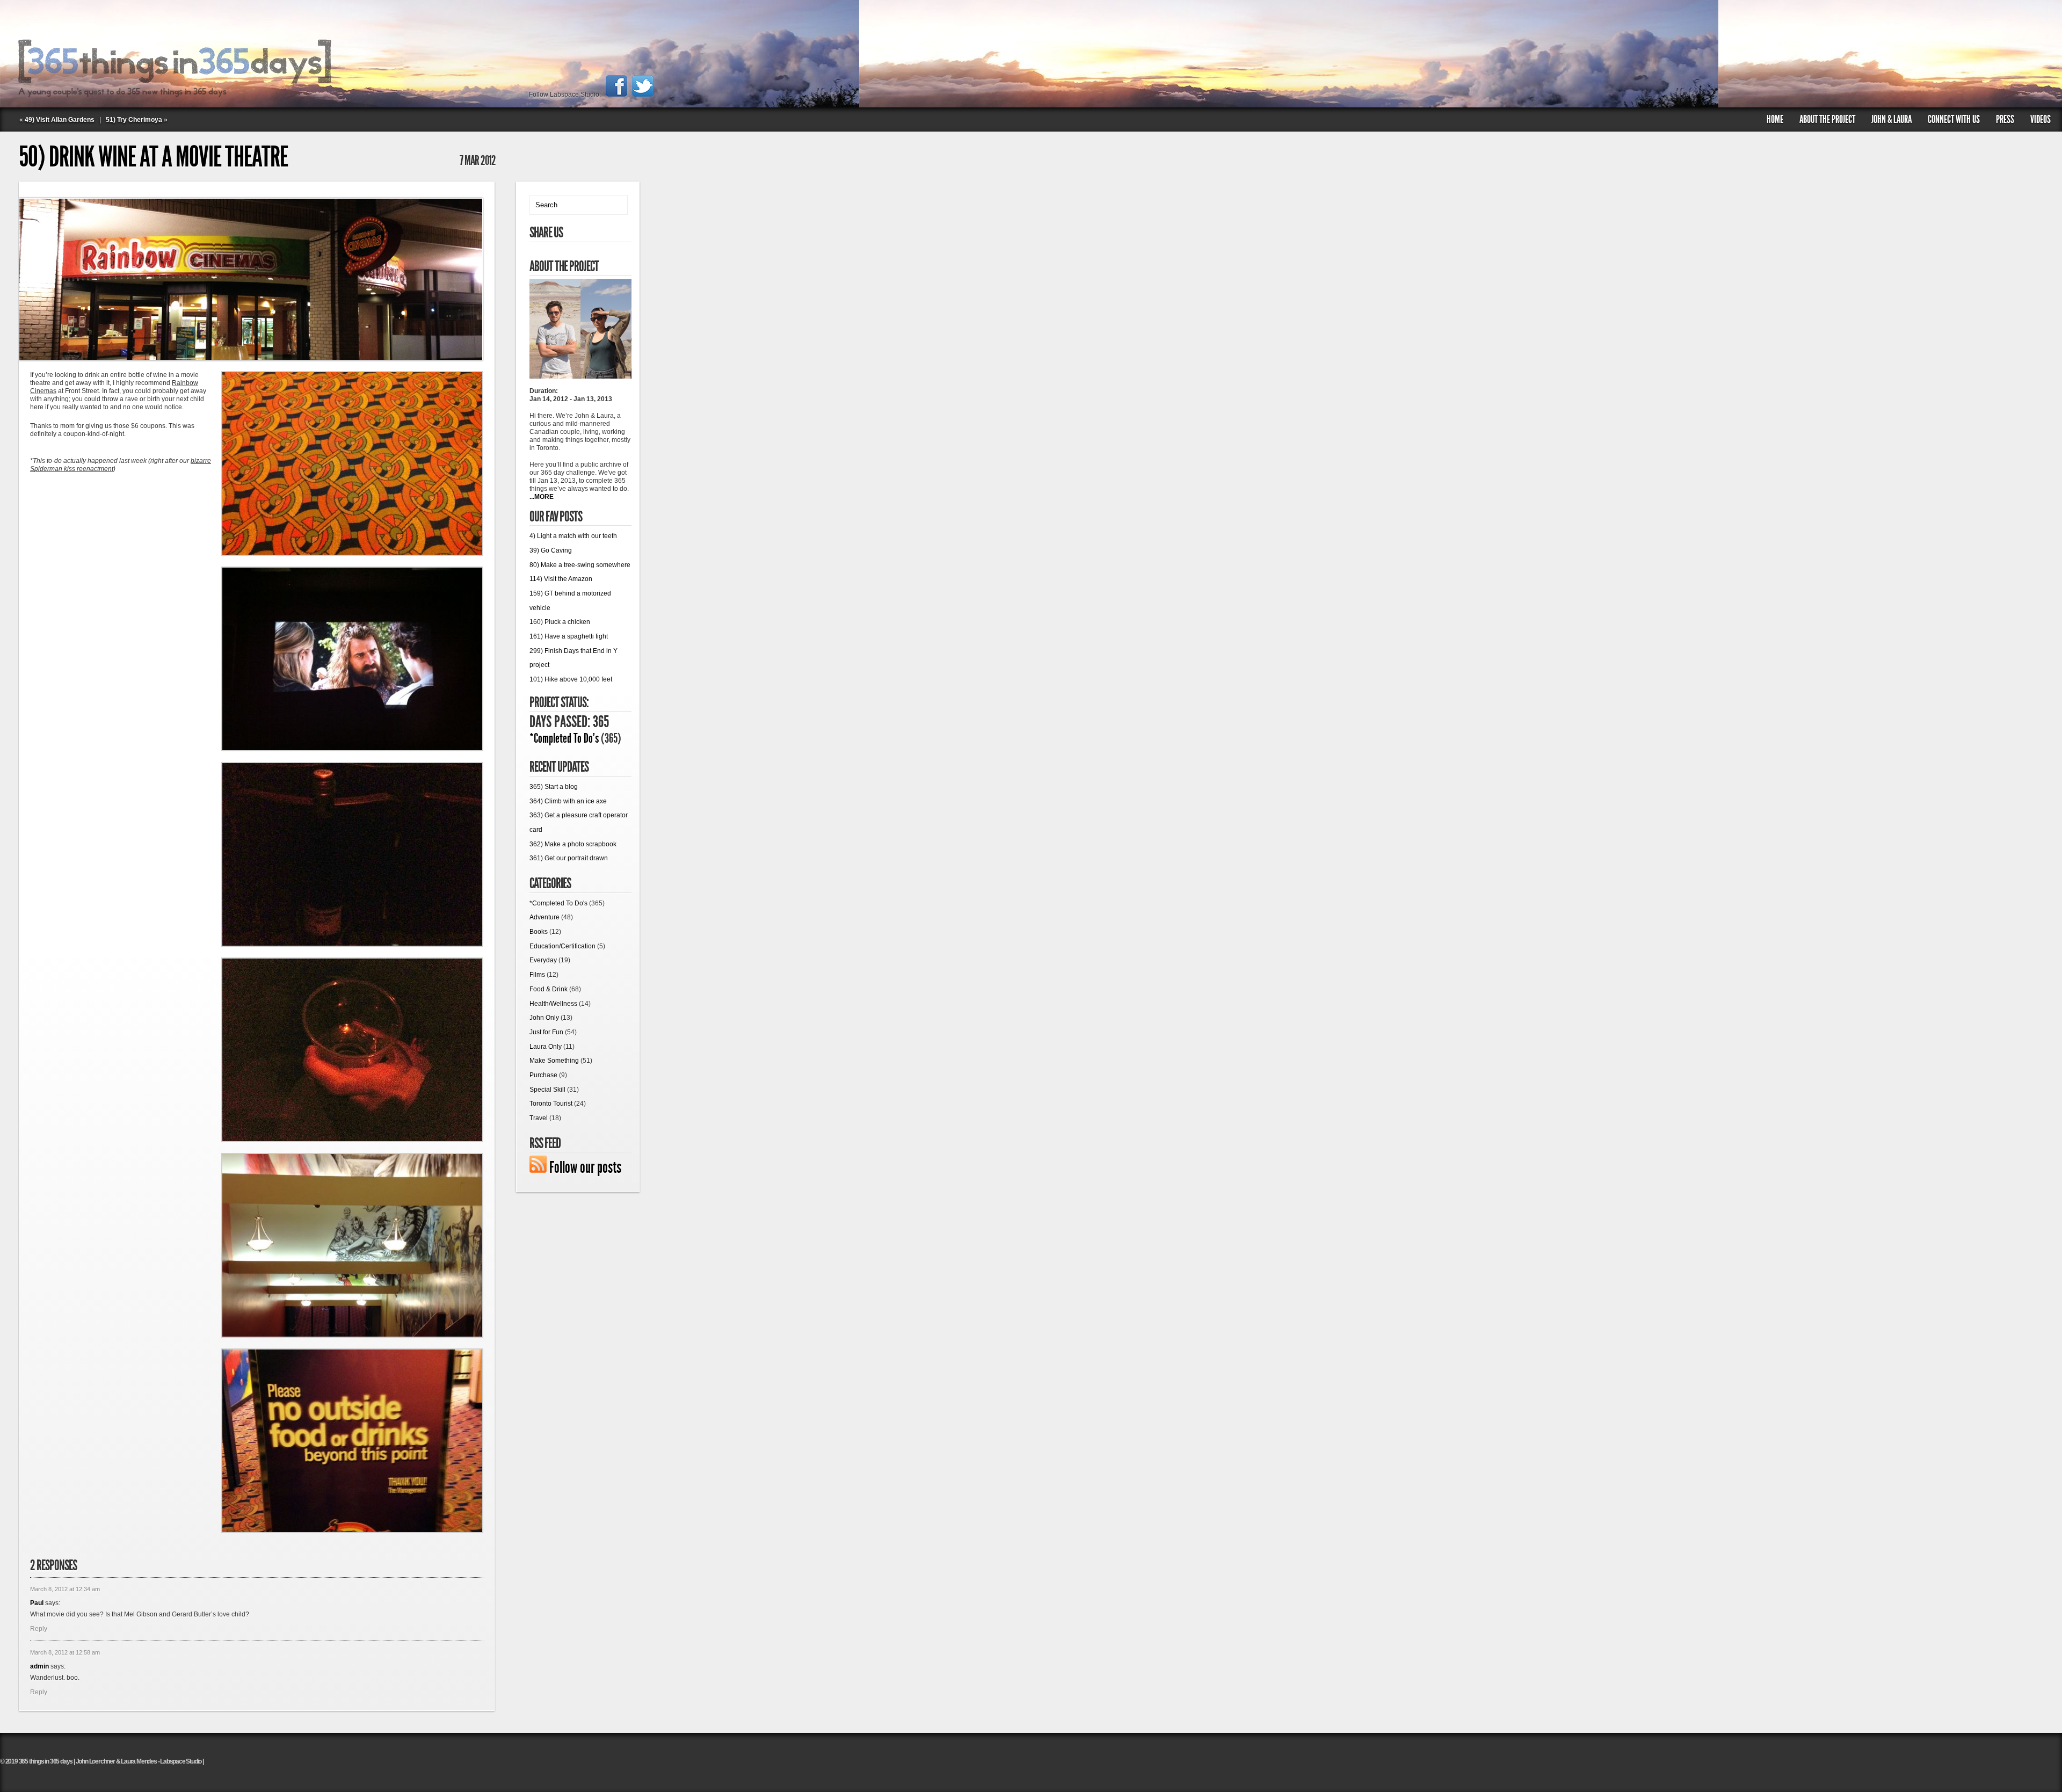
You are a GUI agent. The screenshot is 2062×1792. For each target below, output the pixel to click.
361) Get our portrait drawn (569, 858)
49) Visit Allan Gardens (60, 120)
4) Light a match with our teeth (573, 536)
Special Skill (547, 1090)
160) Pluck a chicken (560, 622)
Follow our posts (585, 1167)
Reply (39, 1629)
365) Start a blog (554, 787)
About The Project (1827, 119)
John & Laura (1892, 119)
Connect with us (1954, 119)
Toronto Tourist (551, 1104)
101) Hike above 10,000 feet (571, 679)
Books (539, 932)
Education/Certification (562, 946)
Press (2005, 119)
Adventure (544, 917)
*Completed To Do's (564, 738)
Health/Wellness (553, 1004)
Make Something (554, 1061)
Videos (2041, 119)
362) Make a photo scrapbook (573, 844)
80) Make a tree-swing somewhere (580, 565)
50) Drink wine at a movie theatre (153, 157)
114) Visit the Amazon (561, 579)
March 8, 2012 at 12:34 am (65, 1589)
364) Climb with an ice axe (568, 801)
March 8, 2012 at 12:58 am (65, 1652)
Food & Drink (549, 989)
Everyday (543, 960)
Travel (539, 1118)
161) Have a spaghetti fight (569, 636)
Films (537, 975)
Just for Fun (546, 1032)
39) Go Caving (551, 550)
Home (1775, 119)
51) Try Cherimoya (134, 120)
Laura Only (546, 1047)
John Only (544, 1018)
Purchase (543, 1075)
